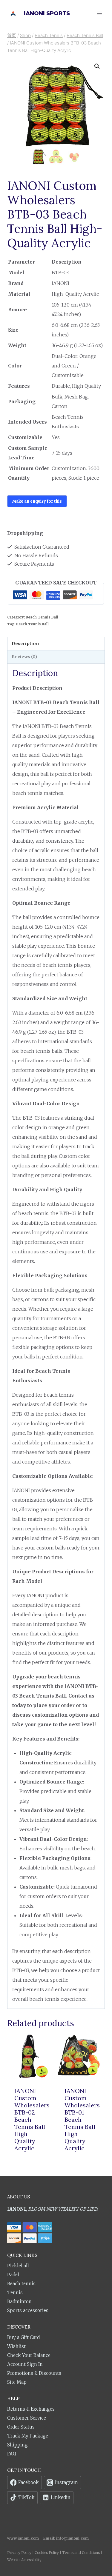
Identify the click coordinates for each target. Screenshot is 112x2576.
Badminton (19, 2302)
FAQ (12, 2454)
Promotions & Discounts (34, 2373)
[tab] (56, 644)
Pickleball (18, 2266)
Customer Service (27, 2418)
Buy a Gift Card (23, 2337)
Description (25, 644)
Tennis (15, 2293)
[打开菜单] (99, 13)
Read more (31, 2160)
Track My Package (28, 2436)
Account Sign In (25, 2364)
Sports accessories (28, 2310)
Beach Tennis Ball (42, 617)
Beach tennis (21, 2284)
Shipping (17, 2445)
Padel (13, 2275)
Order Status (21, 2427)
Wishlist (16, 2346)
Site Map (17, 2382)
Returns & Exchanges (31, 2409)
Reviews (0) (24, 657)
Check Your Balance (29, 2355)
